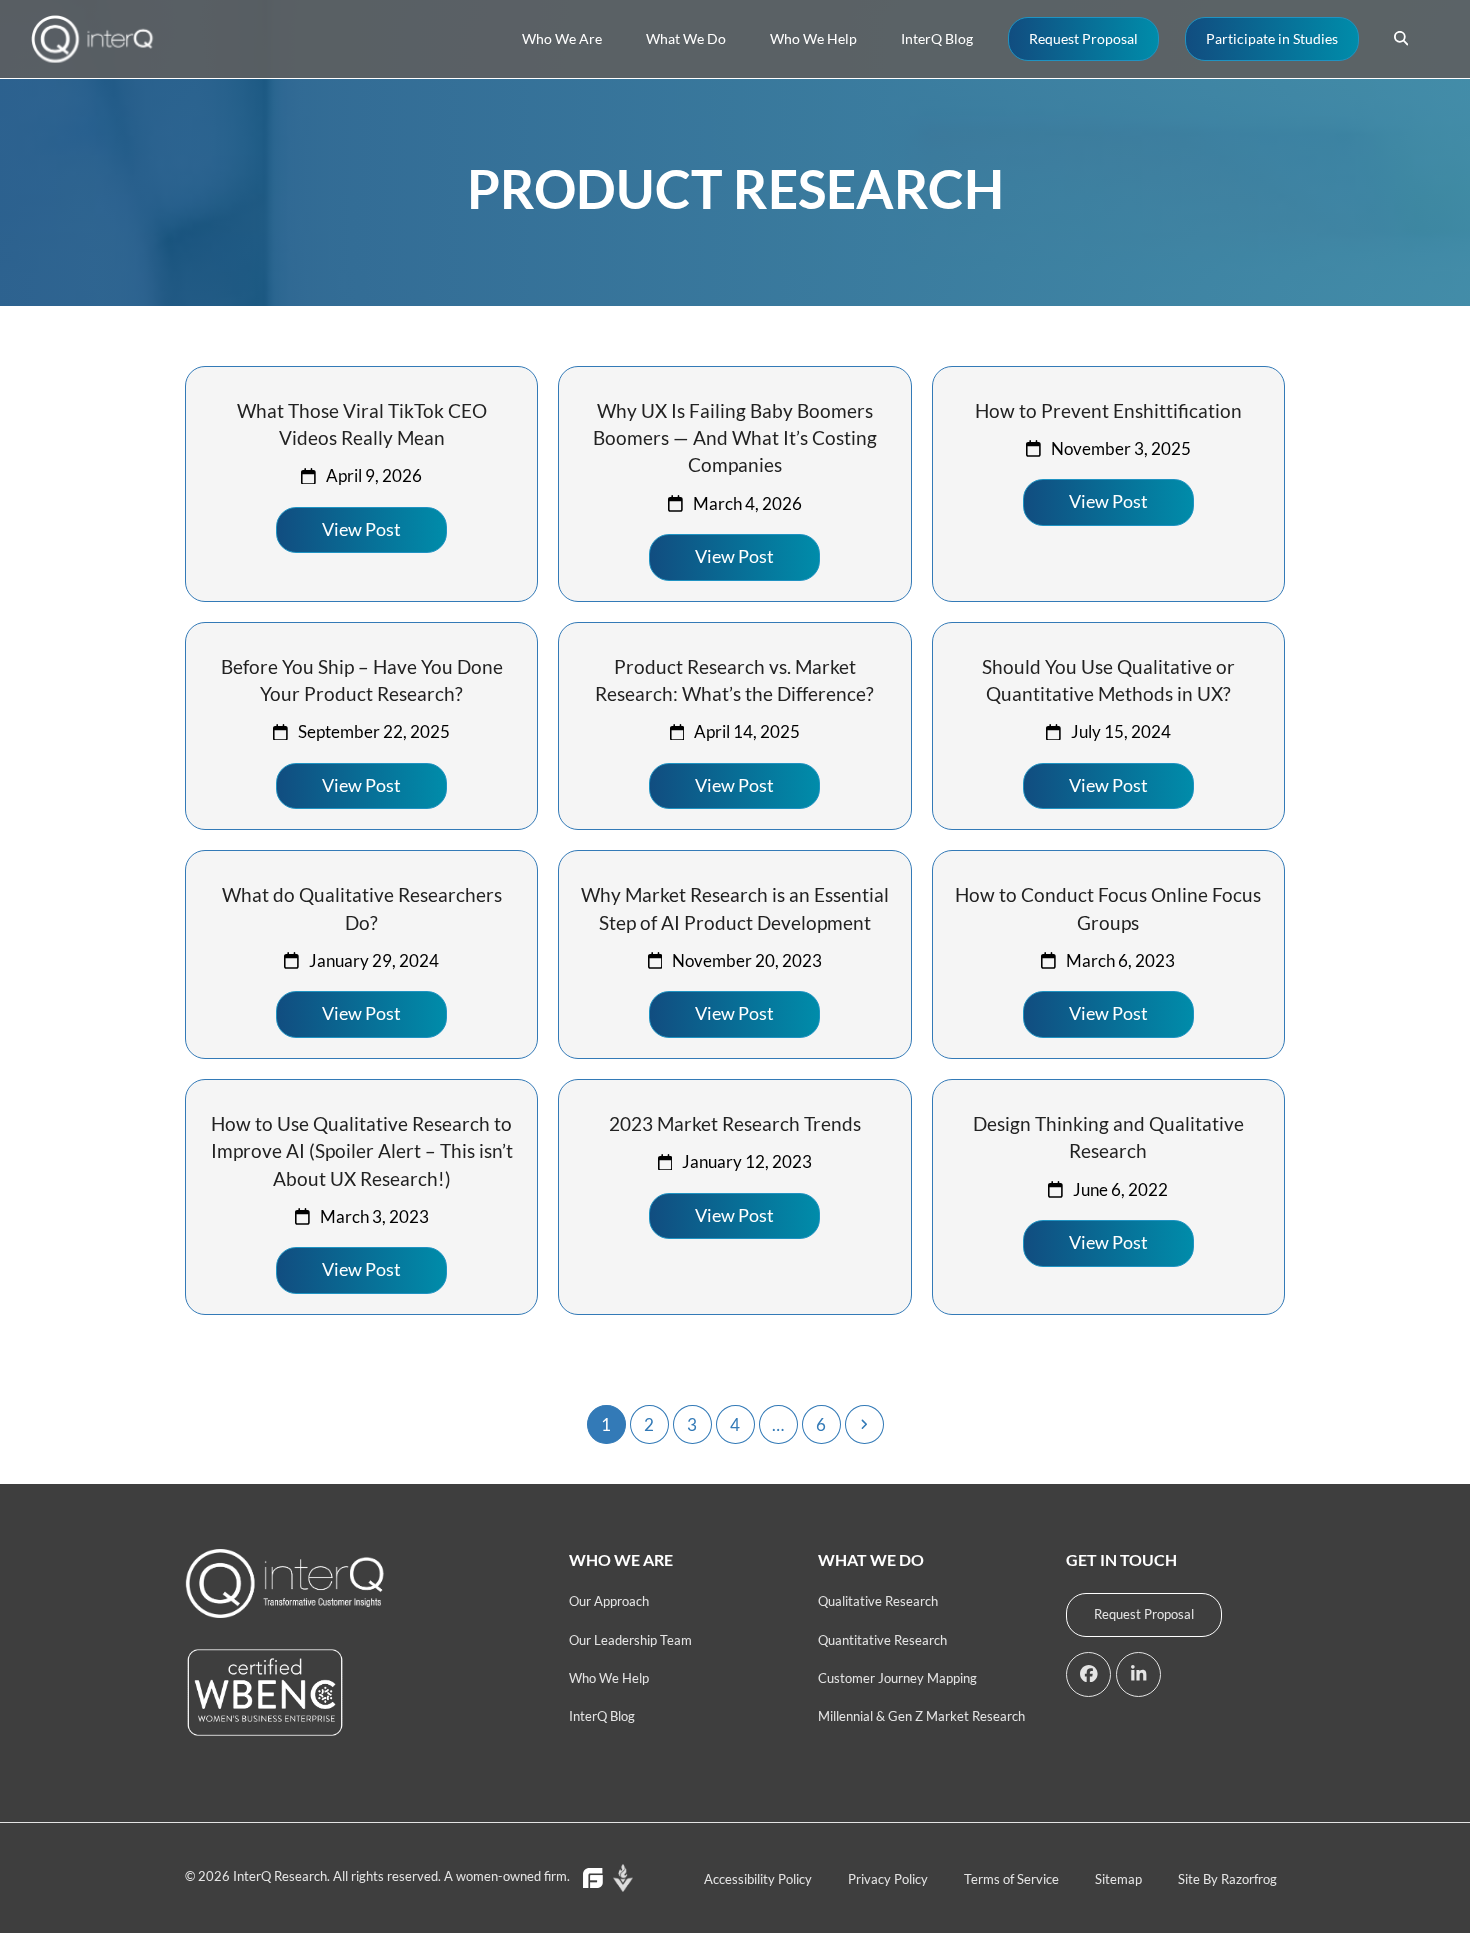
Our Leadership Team (630, 1640)
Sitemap (1118, 1879)
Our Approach (609, 1601)
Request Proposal (1144, 1614)
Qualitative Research (878, 1601)
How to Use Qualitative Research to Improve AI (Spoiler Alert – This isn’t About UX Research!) (362, 1151)
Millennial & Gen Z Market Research (921, 1716)
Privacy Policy (888, 1879)
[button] (1401, 39)
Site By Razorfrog (1227, 1879)
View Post (361, 529)
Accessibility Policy (758, 1879)
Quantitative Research (882, 1640)
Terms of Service (1011, 1879)
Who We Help (609, 1678)
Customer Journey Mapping (897, 1678)
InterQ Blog (602, 1716)
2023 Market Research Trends (735, 1123)
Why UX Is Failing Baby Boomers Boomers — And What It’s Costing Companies (735, 438)
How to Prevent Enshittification (1108, 410)
